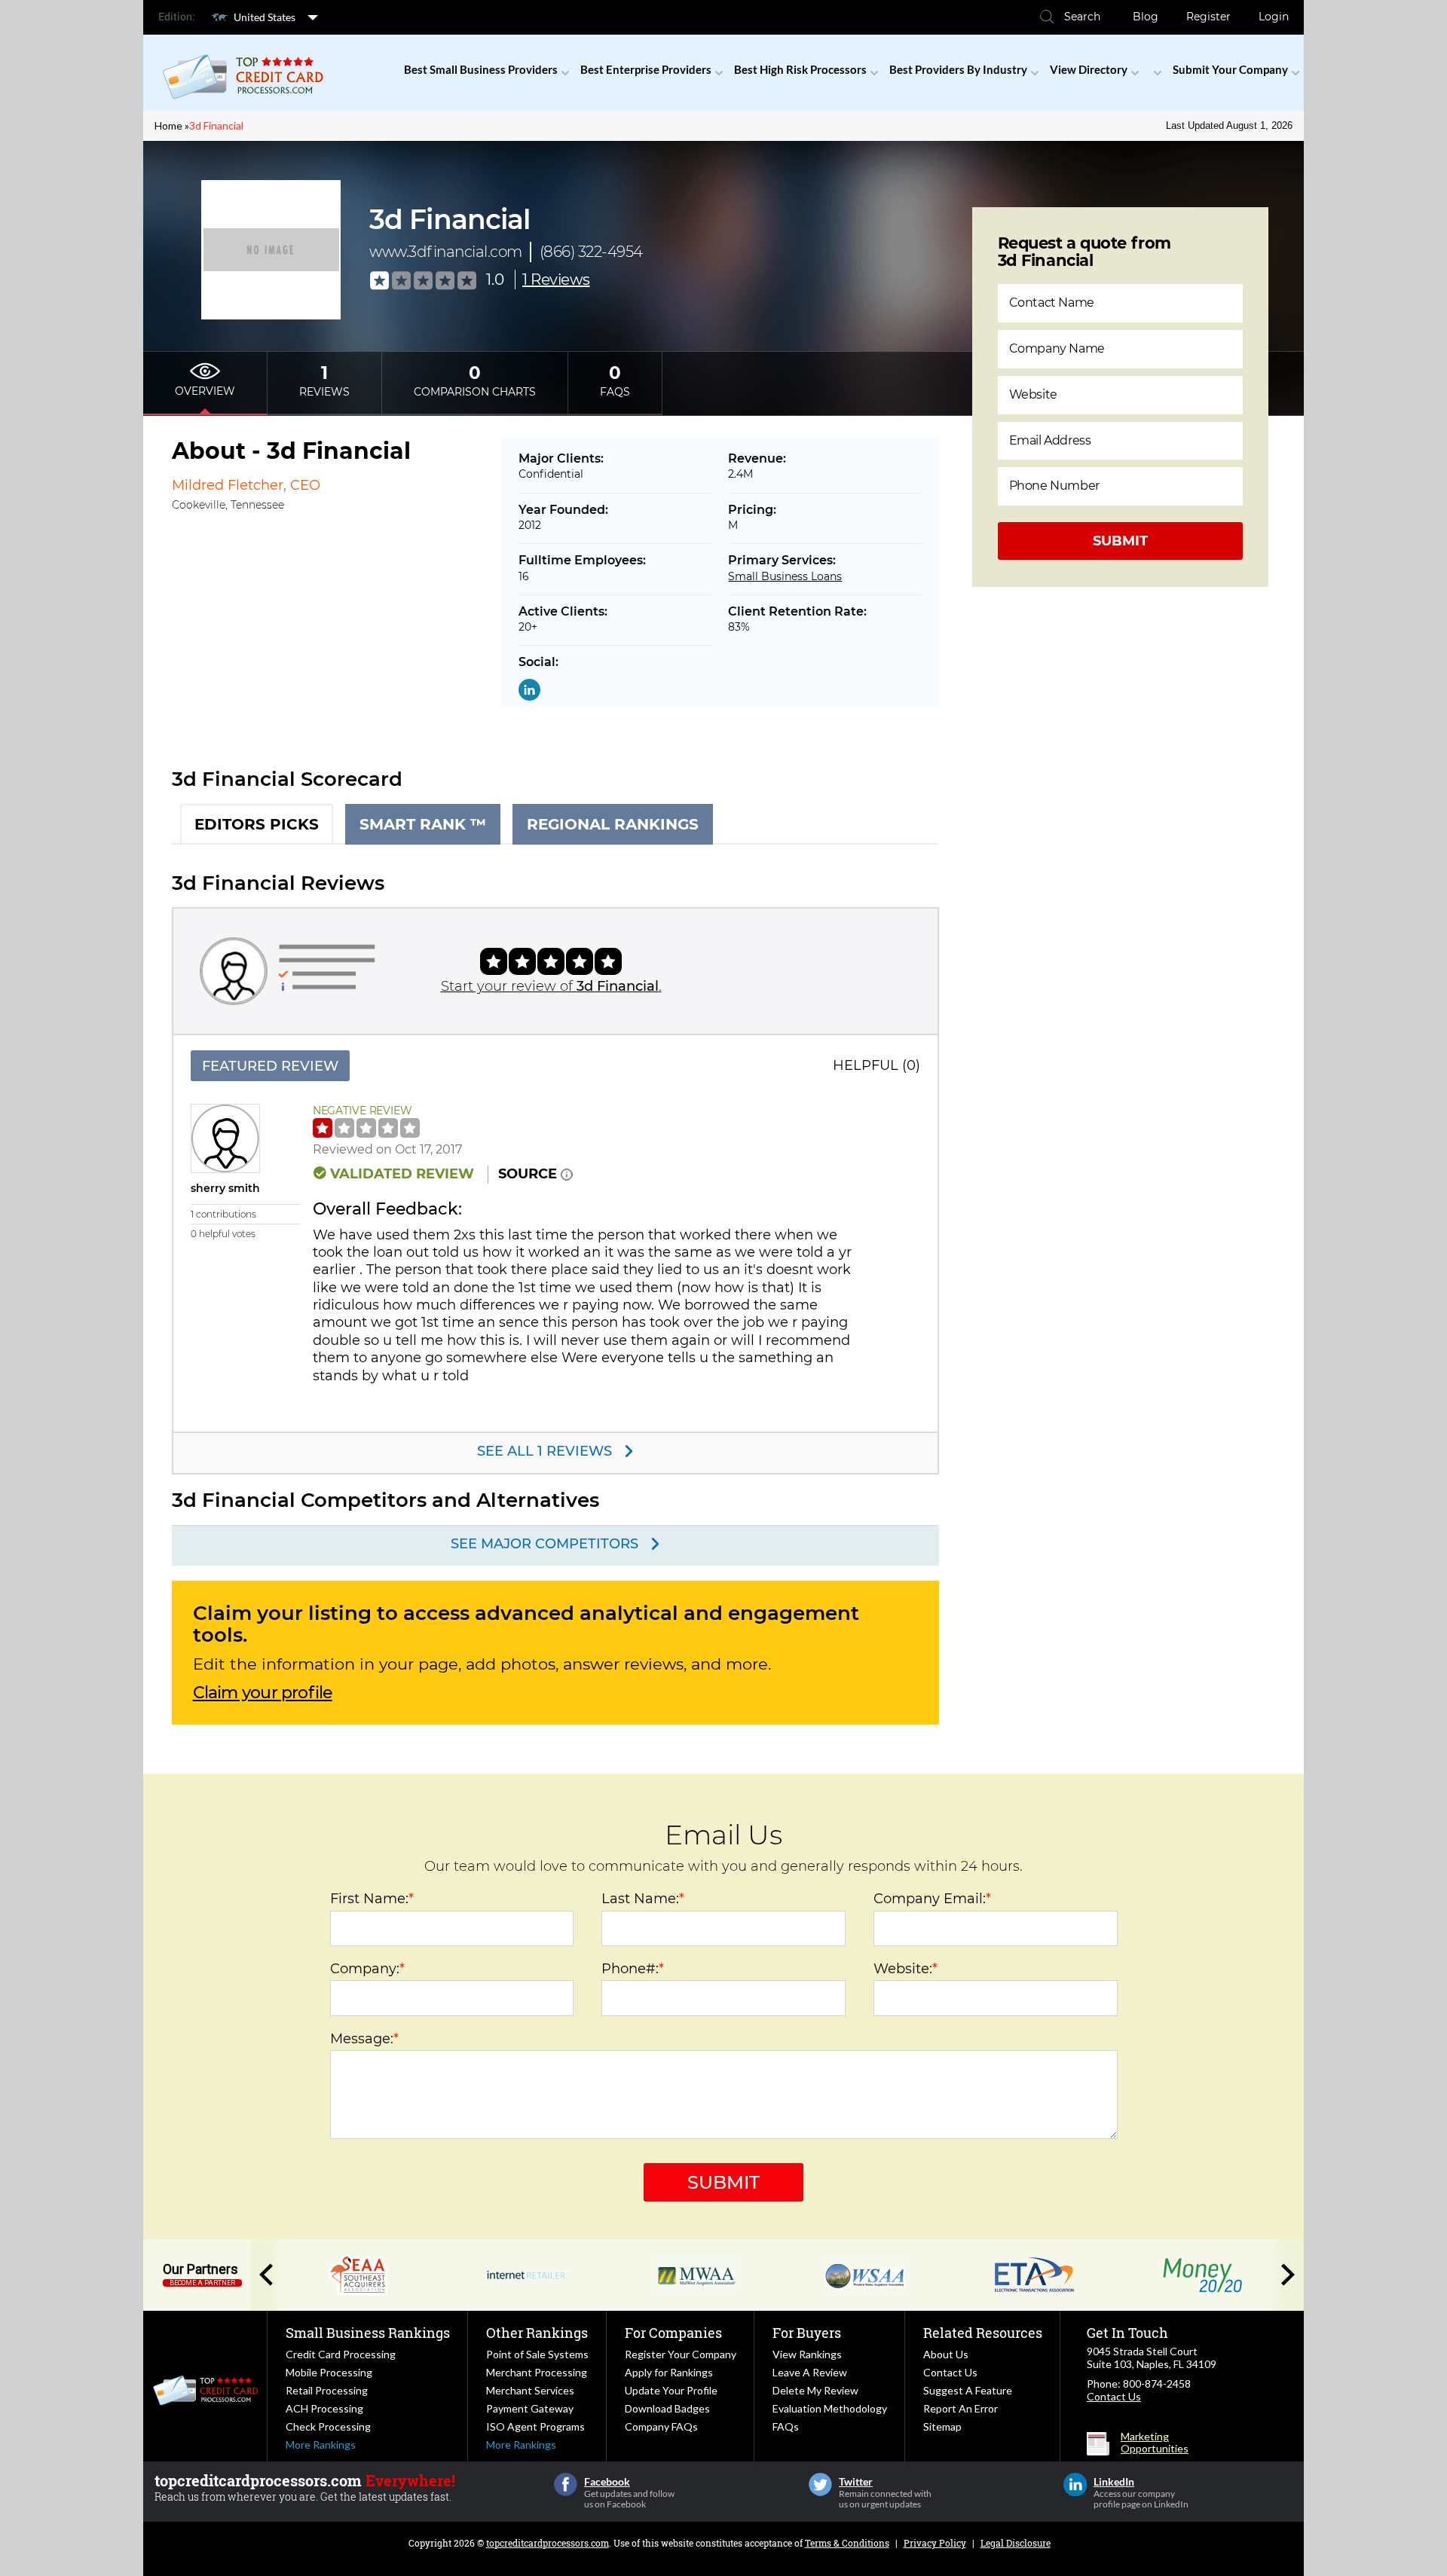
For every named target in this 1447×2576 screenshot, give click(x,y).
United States (265, 17)
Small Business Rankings (368, 2333)
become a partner (202, 2283)
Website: (906, 1969)
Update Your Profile (671, 2390)
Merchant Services (530, 2390)
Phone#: (633, 1969)
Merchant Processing (537, 2372)
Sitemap (942, 2426)
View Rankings (807, 2354)
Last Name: (643, 1899)
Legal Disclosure (1016, 2543)
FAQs (786, 2426)
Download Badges (667, 2408)
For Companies (673, 2333)
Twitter (820, 2484)
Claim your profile (263, 1693)
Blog (1146, 17)
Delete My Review (815, 2390)
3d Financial (216, 125)
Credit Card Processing (341, 2354)
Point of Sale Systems (537, 2354)
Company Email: (932, 1899)
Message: (364, 2039)
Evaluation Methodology (830, 2408)
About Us (946, 2354)
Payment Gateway (530, 2408)
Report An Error (961, 2408)
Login (1274, 17)
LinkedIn (1075, 2484)
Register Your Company (681, 2354)
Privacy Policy (935, 2543)
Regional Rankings (613, 824)
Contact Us (950, 2372)
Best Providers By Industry (958, 69)
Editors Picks (257, 824)
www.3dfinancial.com (446, 252)
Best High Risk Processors (800, 69)
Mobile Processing (329, 2372)
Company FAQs (661, 2426)
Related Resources (983, 2333)
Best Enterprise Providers (646, 69)
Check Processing (328, 2426)
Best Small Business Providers (481, 69)
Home (168, 125)
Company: (367, 1969)
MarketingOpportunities (1155, 2443)
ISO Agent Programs (535, 2426)
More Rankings (321, 2445)
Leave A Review (810, 2372)
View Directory (1089, 69)
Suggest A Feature (968, 2390)
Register (1208, 17)
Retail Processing (327, 2390)
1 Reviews (556, 280)
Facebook (566, 2484)
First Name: (372, 1899)
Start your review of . (551, 986)
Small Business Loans (785, 576)
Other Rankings (537, 2333)
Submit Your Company (1230, 69)
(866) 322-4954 (591, 252)
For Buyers (807, 2333)
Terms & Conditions (847, 2543)
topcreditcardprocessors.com (548, 2543)
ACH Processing (324, 2408)
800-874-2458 (1157, 2383)
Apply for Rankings (669, 2372)
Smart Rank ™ (423, 824)
